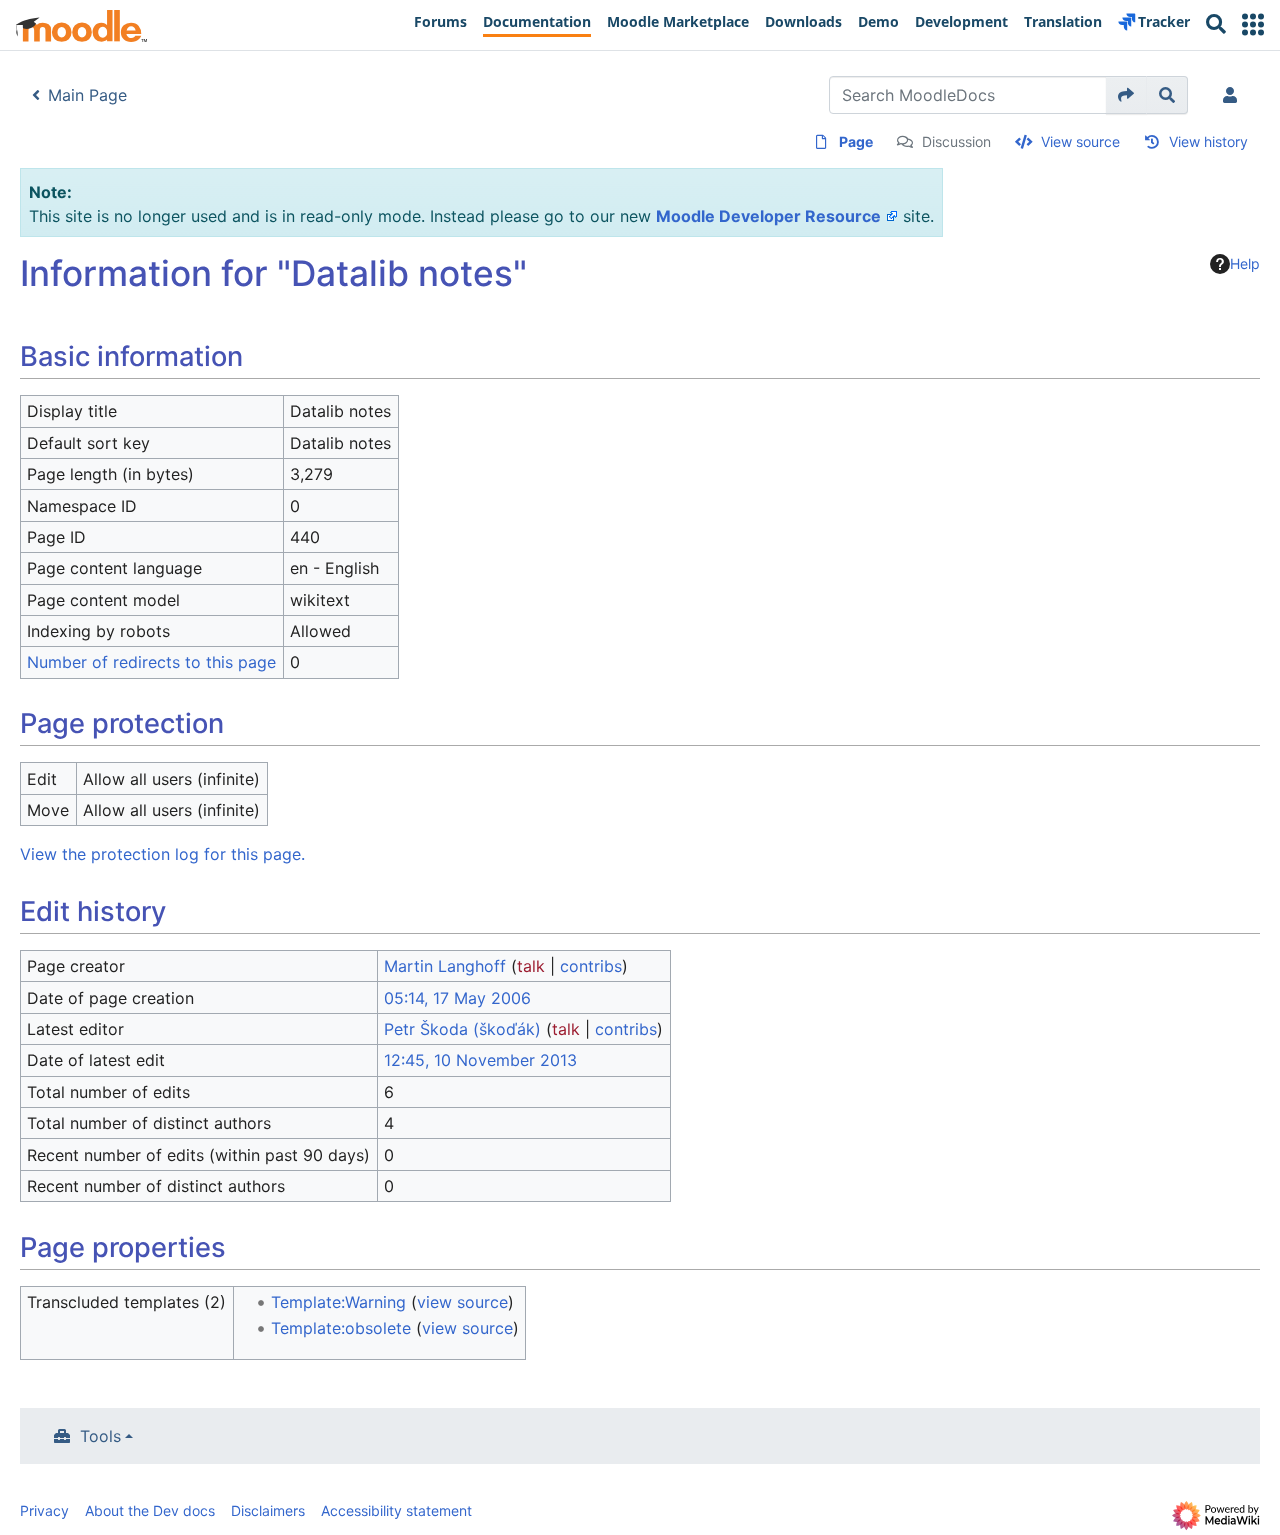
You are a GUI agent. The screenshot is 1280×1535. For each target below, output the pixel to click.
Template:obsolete (341, 1328)
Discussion (956, 141)
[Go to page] (1126, 95)
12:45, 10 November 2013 (480, 1060)
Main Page (87, 95)
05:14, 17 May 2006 (457, 998)
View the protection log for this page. (162, 854)
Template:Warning (338, 1302)
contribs (591, 966)
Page (856, 141)
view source (462, 1302)
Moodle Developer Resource (768, 216)
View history (1208, 141)
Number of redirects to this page (151, 662)
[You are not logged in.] (1234, 95)
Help (1245, 263)
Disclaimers (268, 1510)
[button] (1253, 24)
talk (531, 966)
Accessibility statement (396, 1510)
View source (1080, 141)
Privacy (44, 1510)
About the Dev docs (150, 1510)
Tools (100, 1436)
